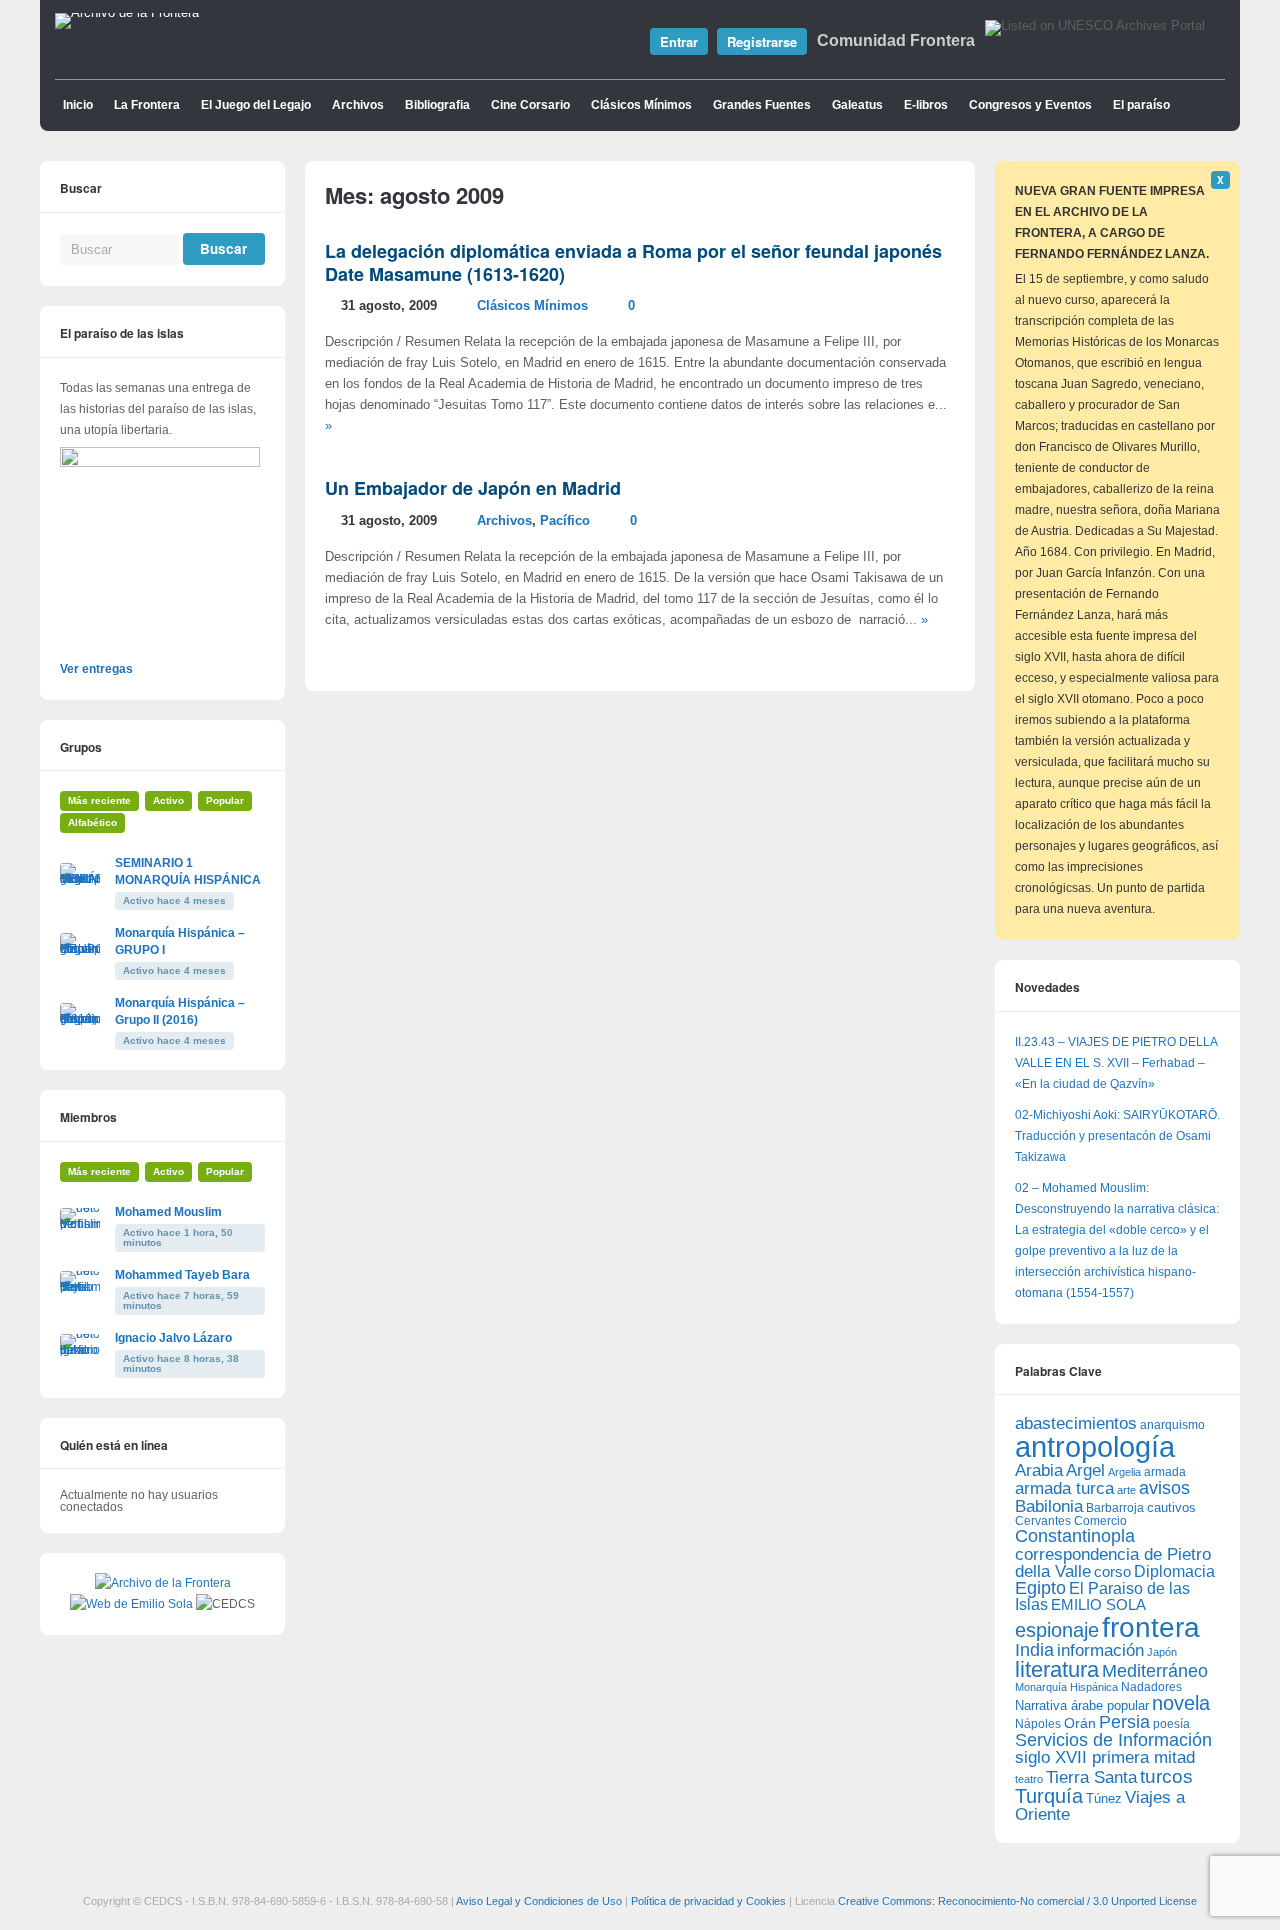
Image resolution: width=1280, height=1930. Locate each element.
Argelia (1124, 1472)
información (1100, 1650)
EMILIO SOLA (1098, 1604)
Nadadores (1151, 1687)
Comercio (1100, 1520)
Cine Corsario (530, 105)
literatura (1057, 1669)
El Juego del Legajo (256, 105)
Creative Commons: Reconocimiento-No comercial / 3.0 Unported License (1017, 1901)
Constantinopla (1075, 1536)
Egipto (1040, 1588)
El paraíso (1141, 105)
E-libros (926, 105)
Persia (1124, 1722)
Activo (168, 800)
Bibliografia (437, 105)
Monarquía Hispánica (1066, 1687)
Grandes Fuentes (762, 105)
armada (1165, 1472)
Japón (1162, 1652)
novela (1181, 1703)
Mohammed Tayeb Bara (182, 1275)
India (1034, 1650)
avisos (1164, 1487)
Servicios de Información (1113, 1740)
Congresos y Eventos (1030, 105)
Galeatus (857, 105)
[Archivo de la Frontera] (127, 13)
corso (1112, 1571)
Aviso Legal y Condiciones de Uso (539, 1901)
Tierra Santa (1091, 1777)
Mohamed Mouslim (168, 1212)
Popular (225, 800)
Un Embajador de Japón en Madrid (473, 488)
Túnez (1104, 1798)
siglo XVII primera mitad (1105, 1757)
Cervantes (1043, 1521)
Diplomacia (1174, 1571)
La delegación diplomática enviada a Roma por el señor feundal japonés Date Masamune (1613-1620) (633, 262)
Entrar (679, 41)
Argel (1085, 1470)
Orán (1080, 1723)
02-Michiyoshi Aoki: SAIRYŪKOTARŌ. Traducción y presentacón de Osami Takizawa (1117, 1136)
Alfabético (92, 822)
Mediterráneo (1155, 1671)
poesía (1171, 1724)
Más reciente (99, 800)
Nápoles (1038, 1724)
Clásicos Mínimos (641, 105)
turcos (1166, 1776)
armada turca (1064, 1488)
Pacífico (565, 521)
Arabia (1039, 1470)
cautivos (1171, 1508)
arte (1126, 1490)
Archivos (358, 105)
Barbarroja (1115, 1507)
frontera (1151, 1627)
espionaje (1057, 1629)
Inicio (78, 105)
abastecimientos (1076, 1423)
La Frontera (147, 105)
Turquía (1049, 1795)
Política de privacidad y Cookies (708, 1901)
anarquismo (1172, 1424)
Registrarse (762, 41)
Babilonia (1049, 1506)
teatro (1029, 1779)
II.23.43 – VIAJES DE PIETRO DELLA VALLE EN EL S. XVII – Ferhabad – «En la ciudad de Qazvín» (1116, 1063)
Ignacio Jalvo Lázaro (173, 1338)
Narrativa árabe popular (1082, 1705)
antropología (1095, 1446)
